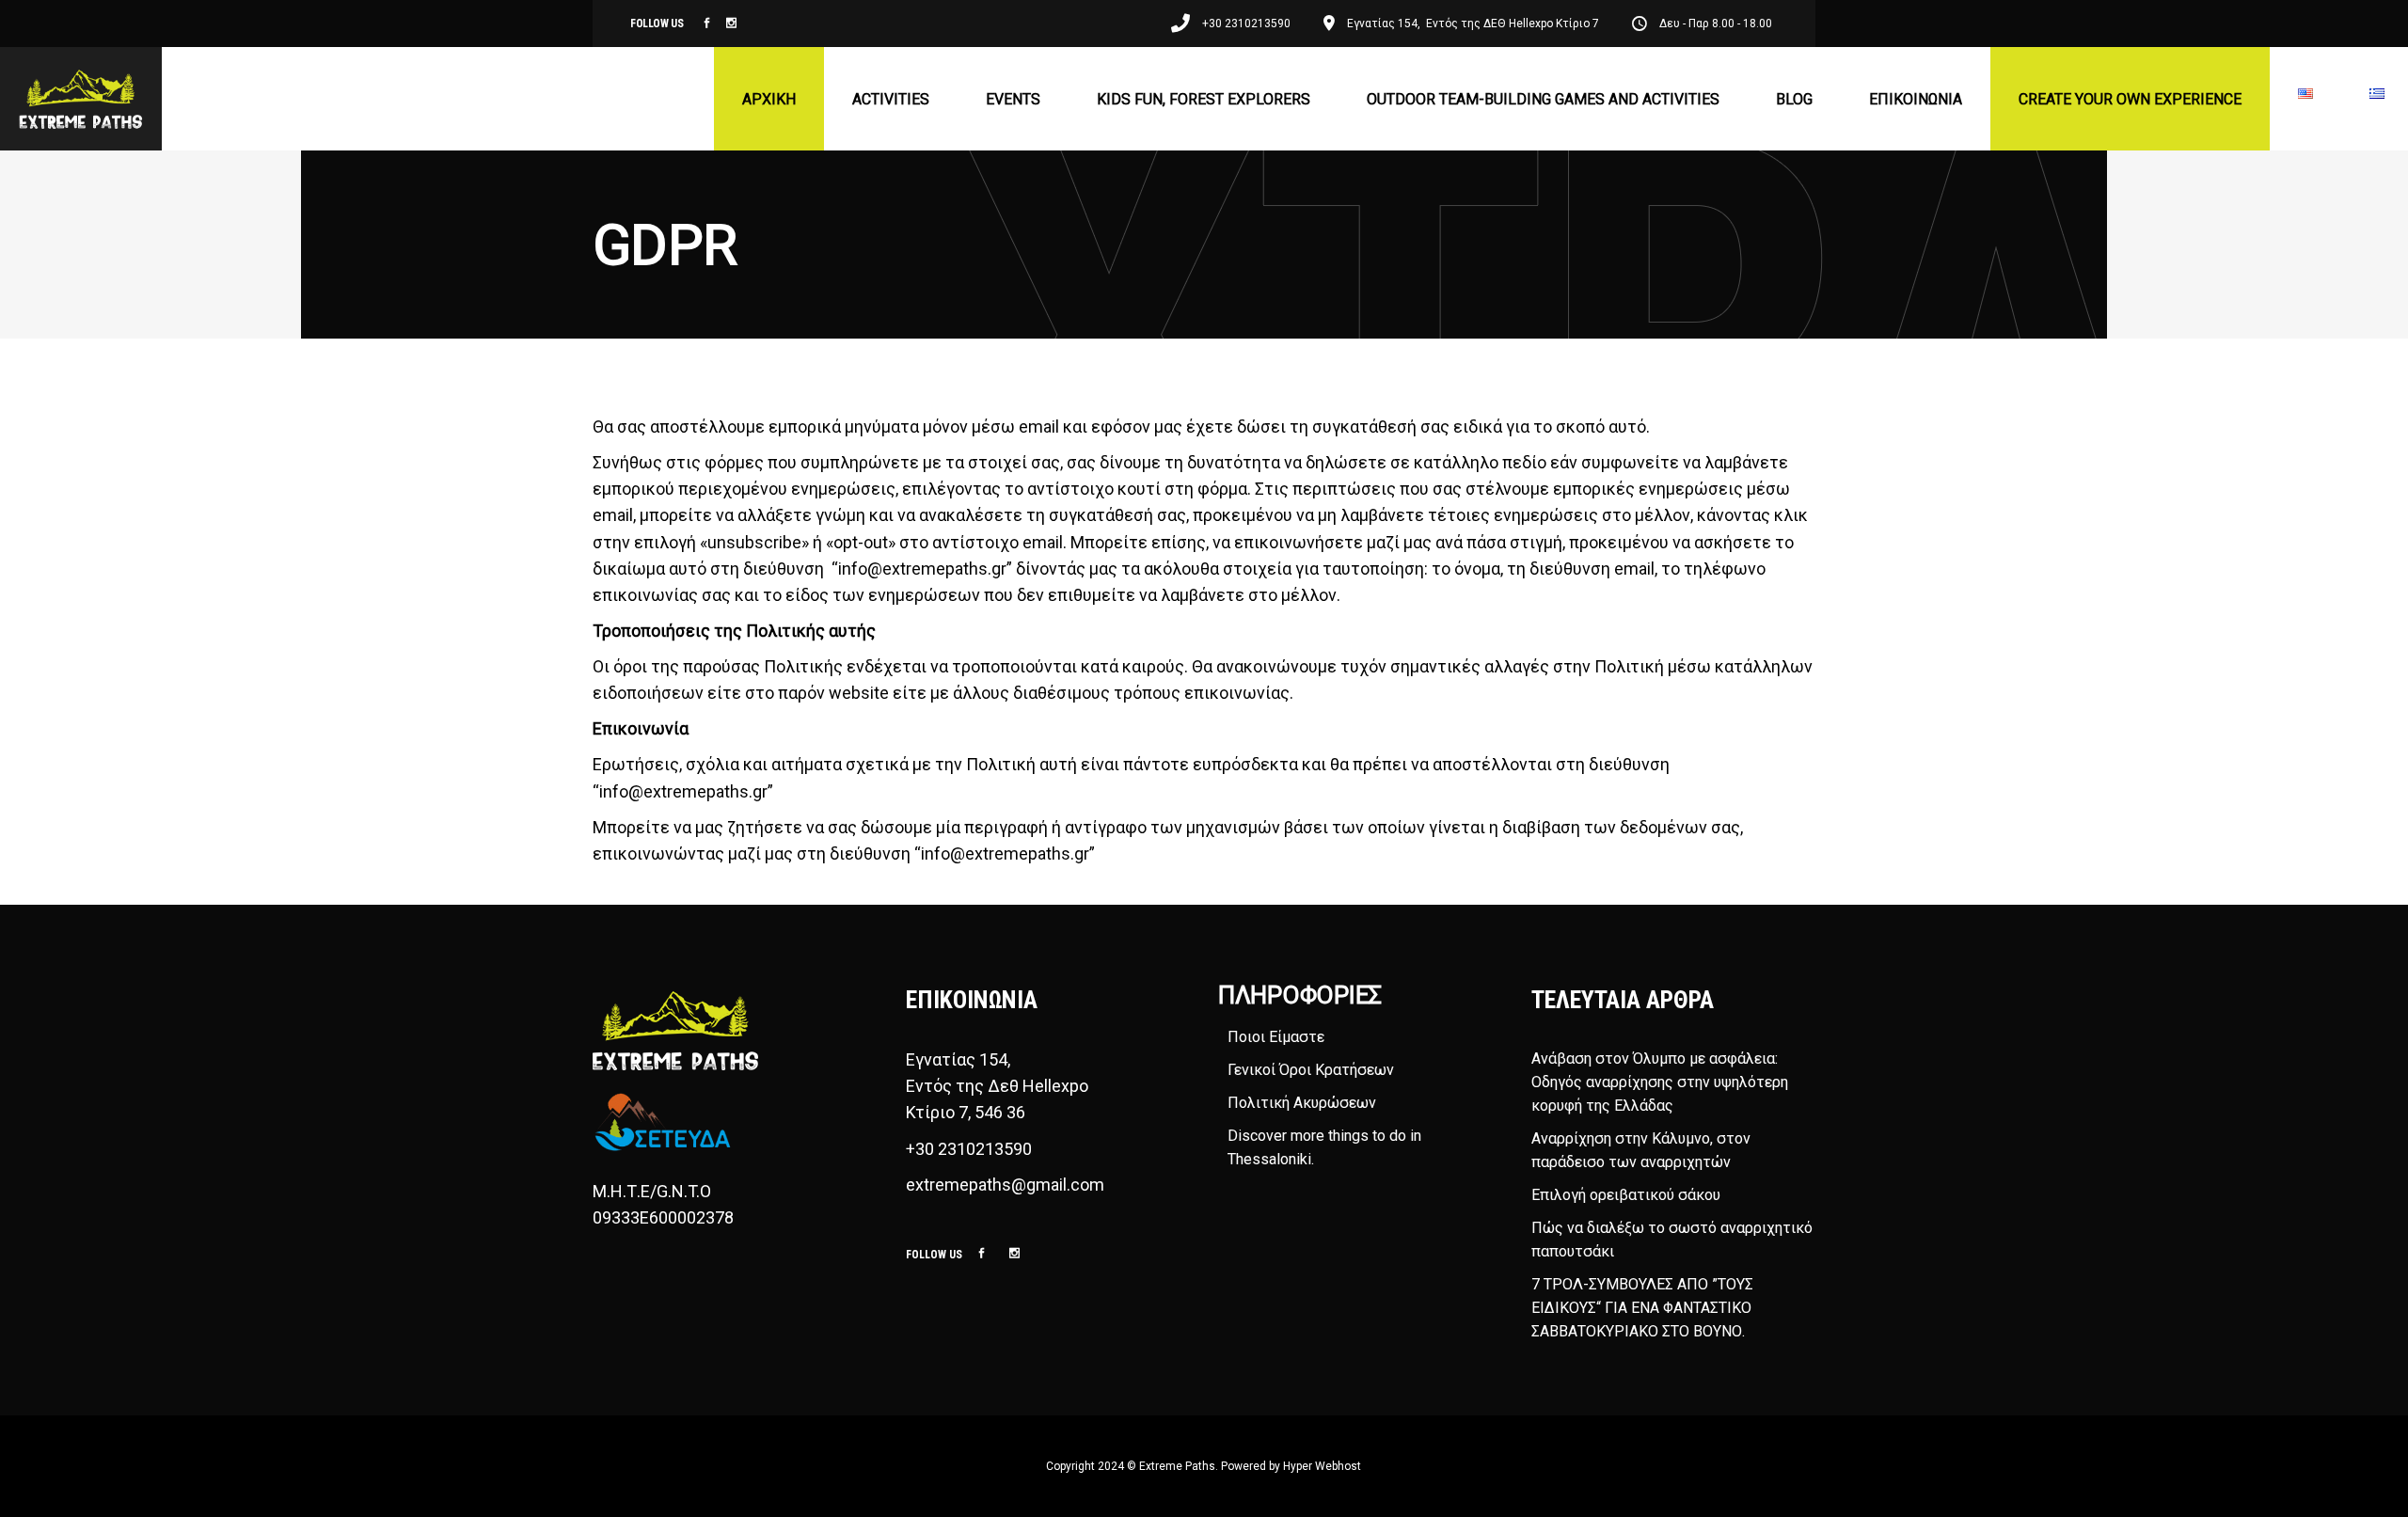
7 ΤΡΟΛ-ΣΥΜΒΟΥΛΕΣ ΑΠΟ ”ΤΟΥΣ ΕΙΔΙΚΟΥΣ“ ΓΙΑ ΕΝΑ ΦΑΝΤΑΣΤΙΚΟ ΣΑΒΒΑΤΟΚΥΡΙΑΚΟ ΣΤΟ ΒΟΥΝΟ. (1642, 1308)
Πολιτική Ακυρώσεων (1302, 1103)
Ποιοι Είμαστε (1276, 1037)
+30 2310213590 (969, 1149)
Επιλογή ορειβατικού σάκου (1626, 1195)
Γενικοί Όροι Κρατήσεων (1311, 1070)
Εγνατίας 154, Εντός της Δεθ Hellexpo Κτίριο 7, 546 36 (999, 1086)
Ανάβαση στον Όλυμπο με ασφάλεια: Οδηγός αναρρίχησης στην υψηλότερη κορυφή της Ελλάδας (1660, 1082)
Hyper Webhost (1322, 1466)
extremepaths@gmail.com (1005, 1185)
